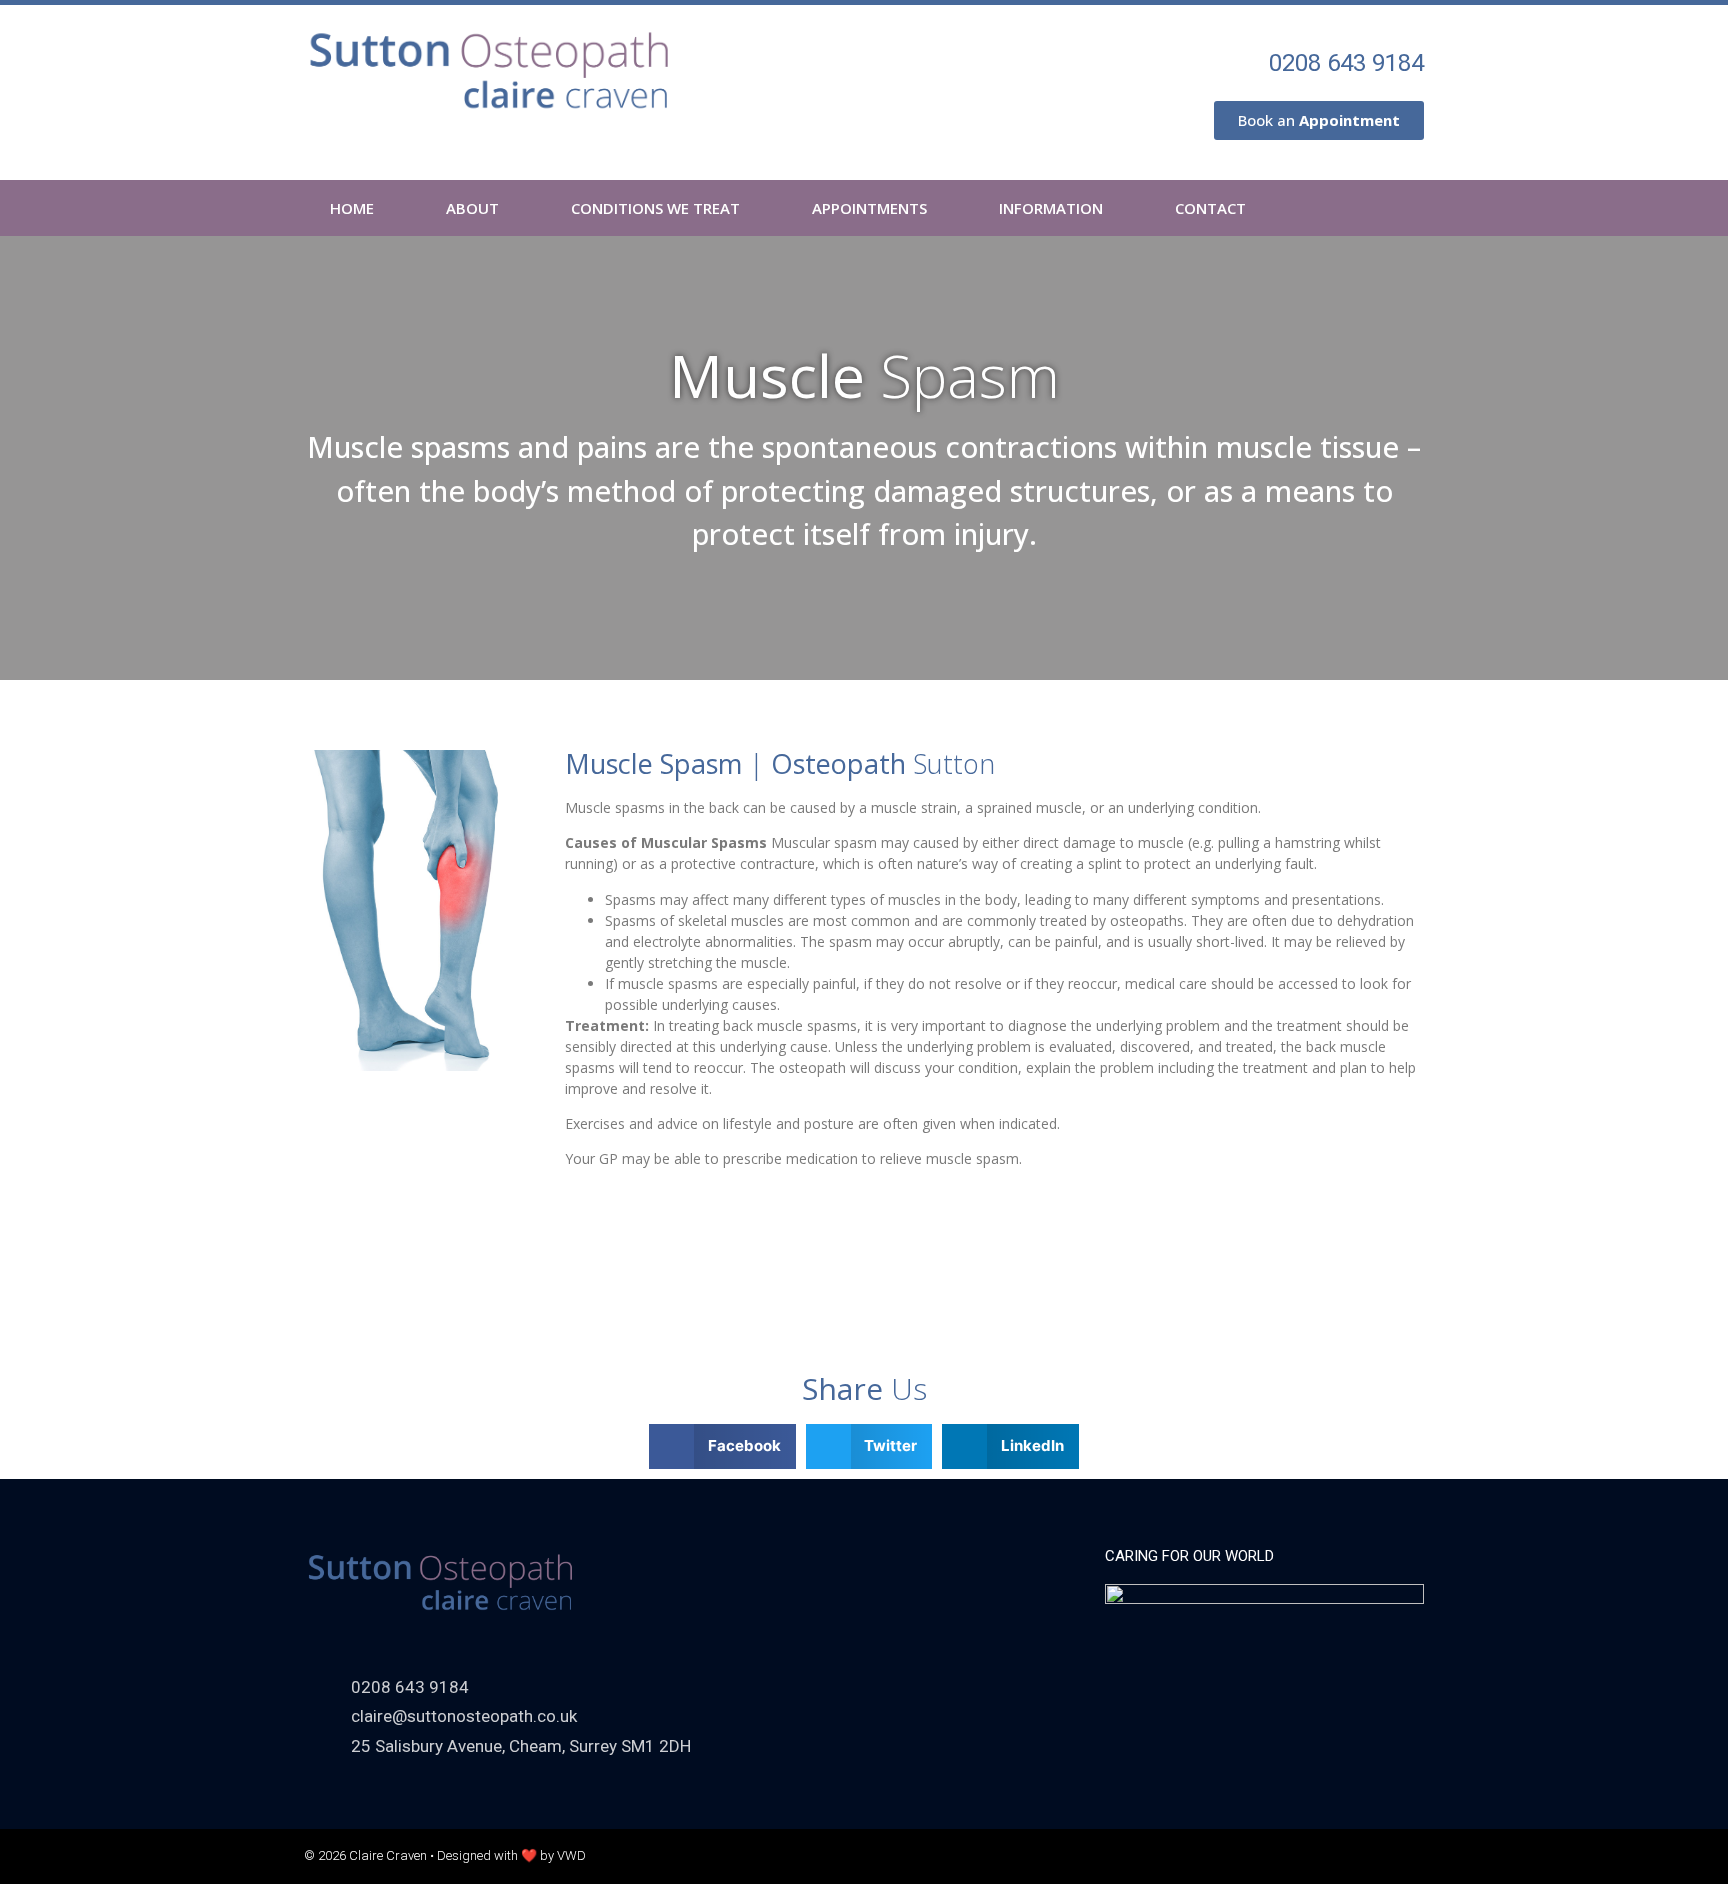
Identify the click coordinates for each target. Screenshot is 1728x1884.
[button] (722, 1446)
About (472, 208)
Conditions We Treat (655, 208)
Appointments (869, 208)
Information (1051, 208)
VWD (571, 1855)
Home (352, 208)
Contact (1210, 208)
